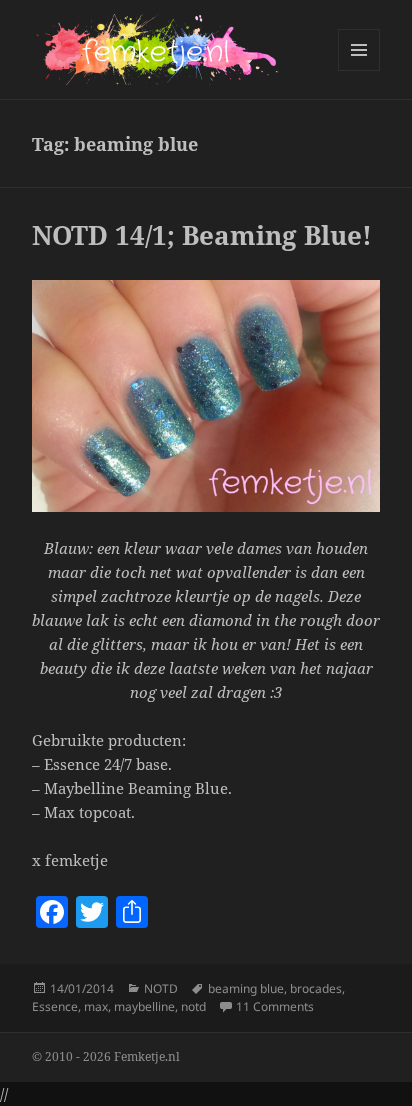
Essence (55, 1006)
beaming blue (246, 988)
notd (193, 1006)
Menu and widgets (359, 70)
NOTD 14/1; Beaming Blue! (202, 235)
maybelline (144, 1006)
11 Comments (275, 1006)
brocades (316, 988)
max (96, 1006)
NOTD (161, 988)
